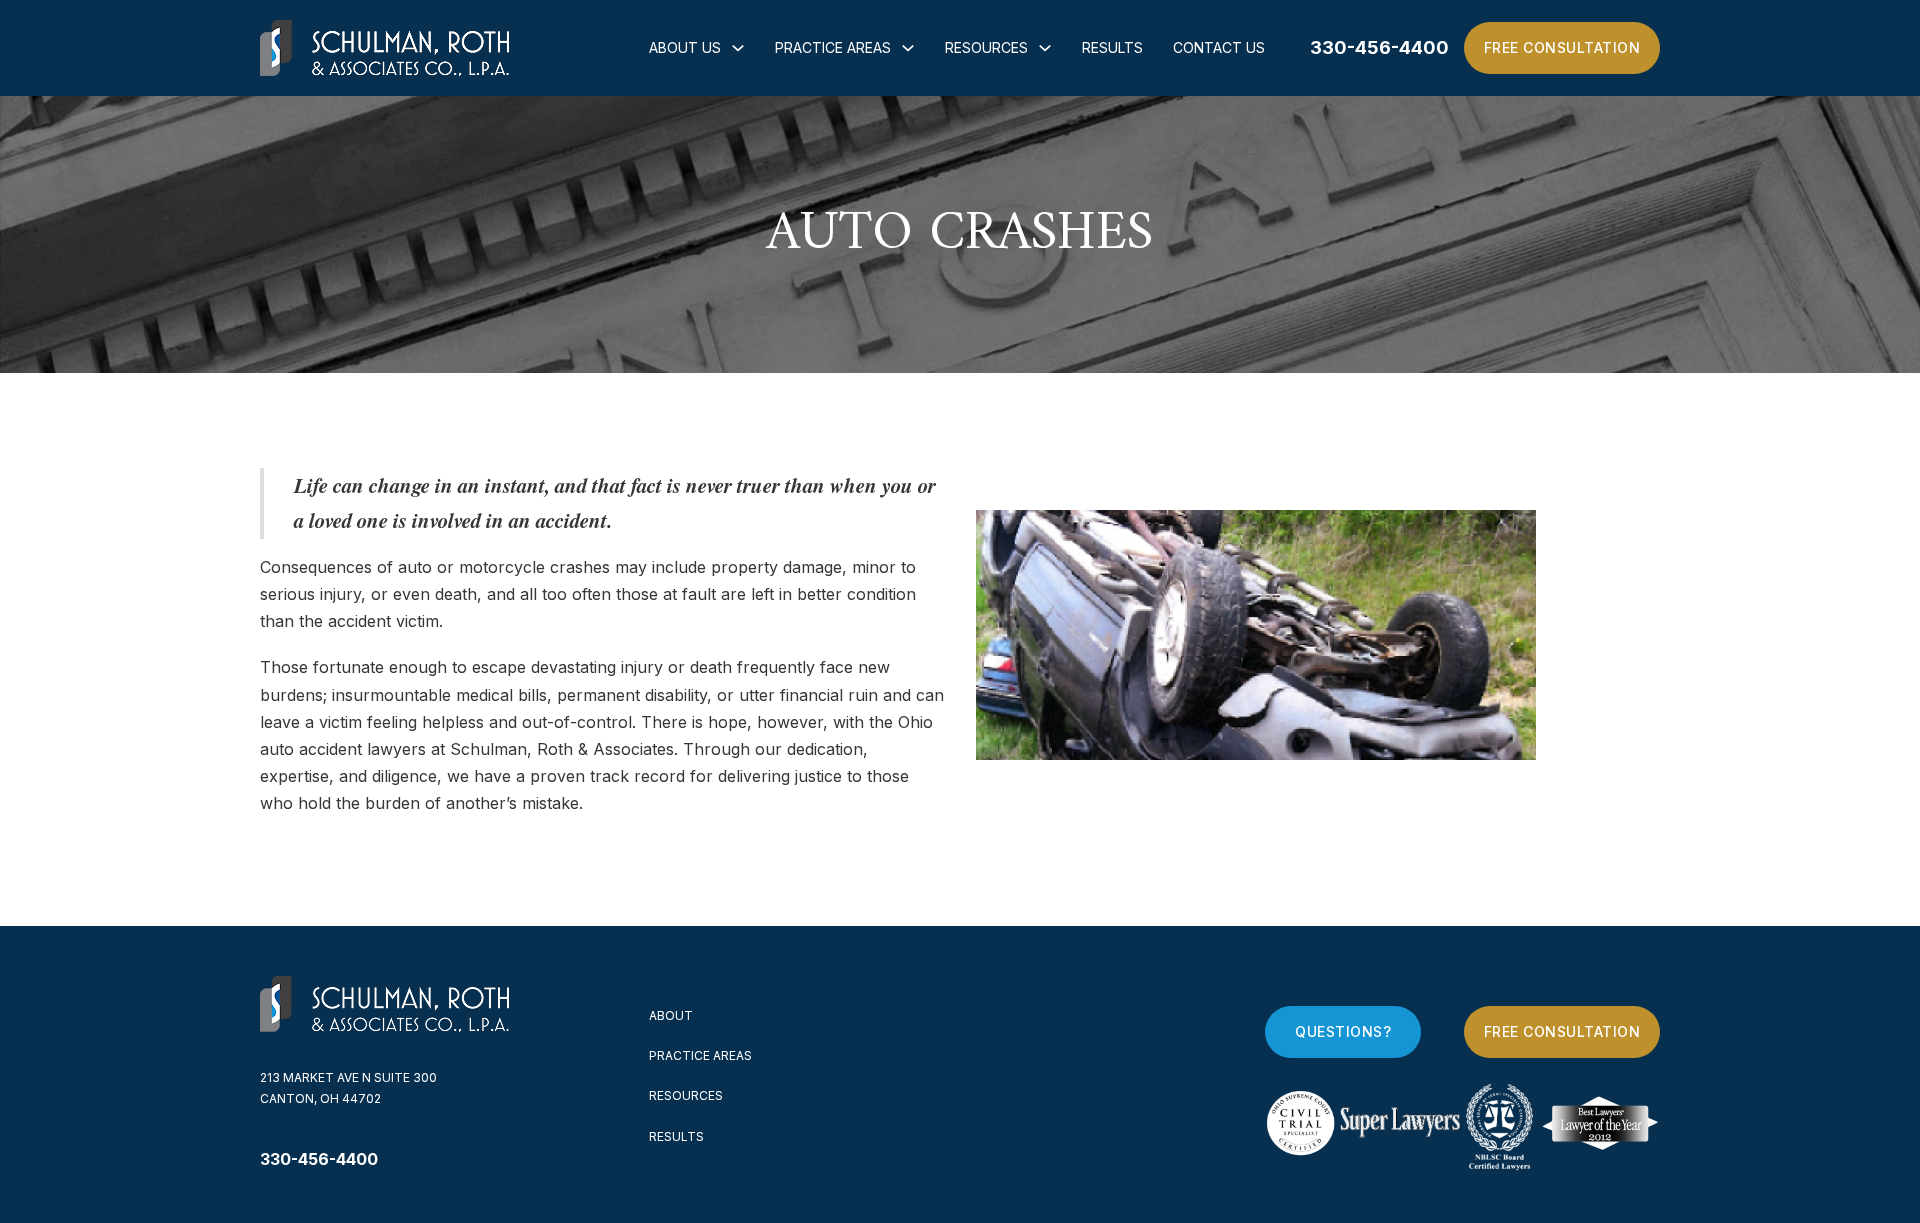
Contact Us (1219, 47)
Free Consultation (1562, 47)
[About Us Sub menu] (738, 48)
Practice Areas (833, 47)
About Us (685, 47)
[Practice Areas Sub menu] (908, 48)
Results (1112, 47)
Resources (986, 47)
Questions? (1343, 1031)
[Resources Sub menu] (1045, 48)
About (671, 1015)
